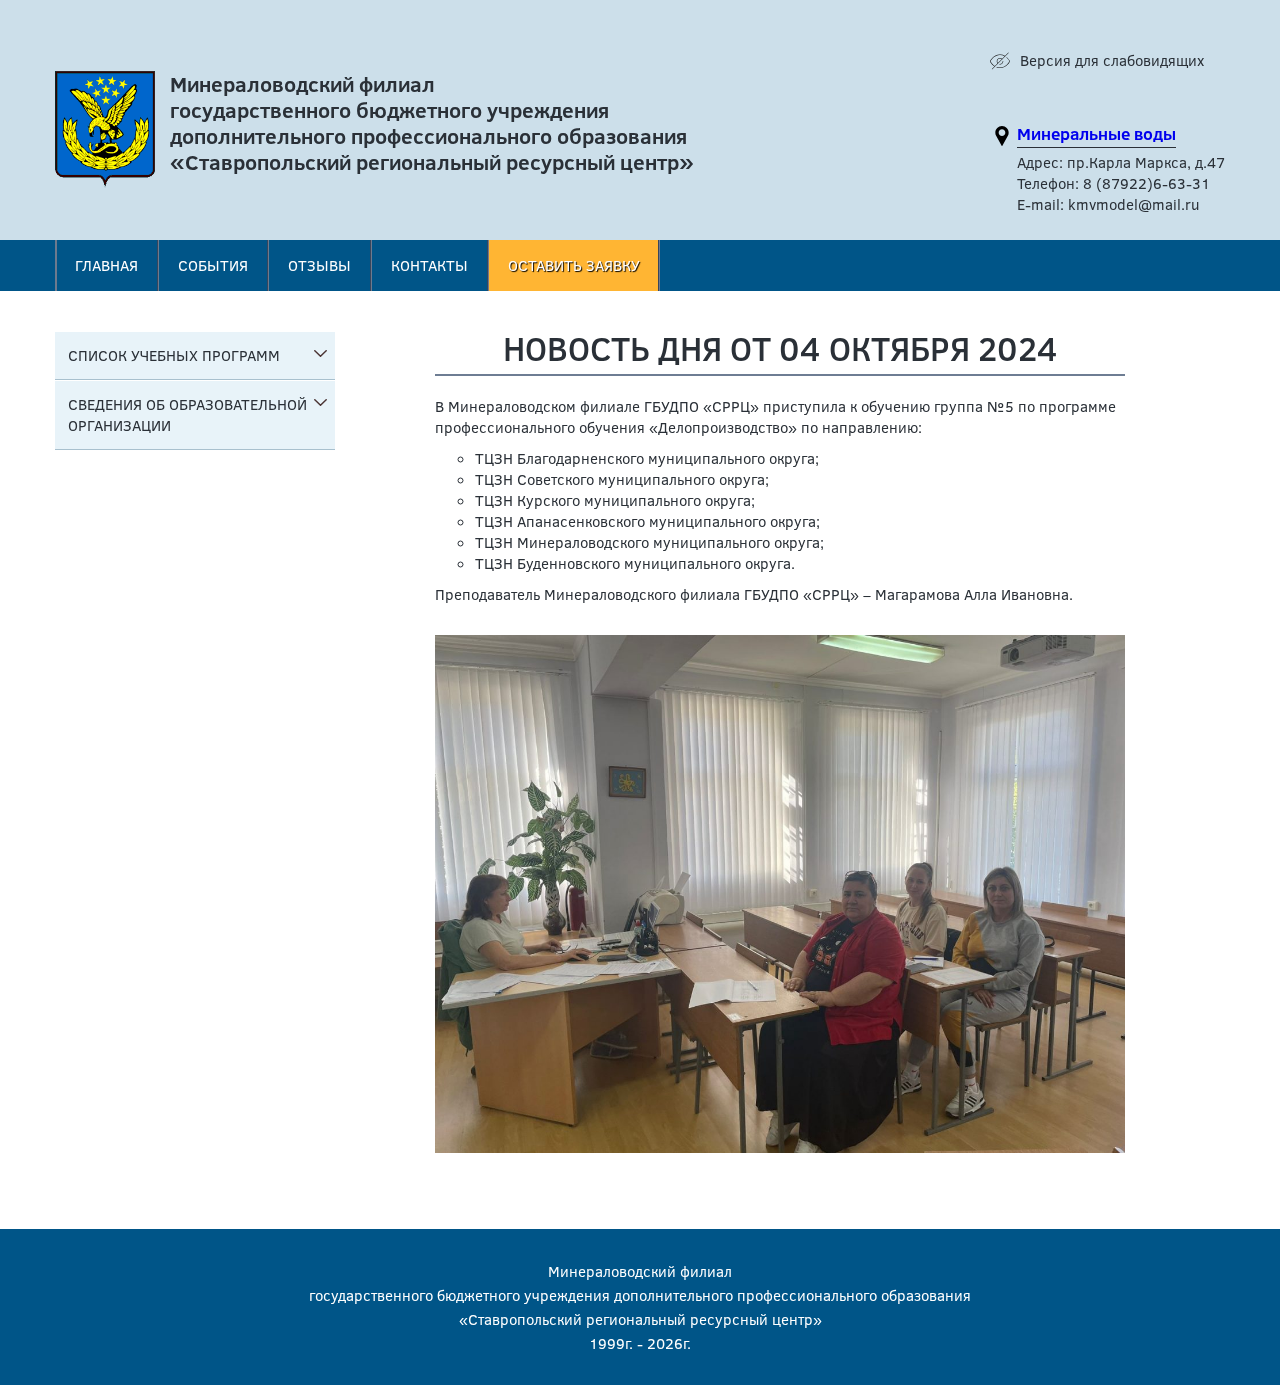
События (213, 265)
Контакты (429, 265)
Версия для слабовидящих (1112, 60)
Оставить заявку (574, 265)
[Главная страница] (105, 134)
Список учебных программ (174, 355)
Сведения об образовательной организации (187, 414)
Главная (106, 265)
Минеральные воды (1096, 133)
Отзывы (319, 265)
